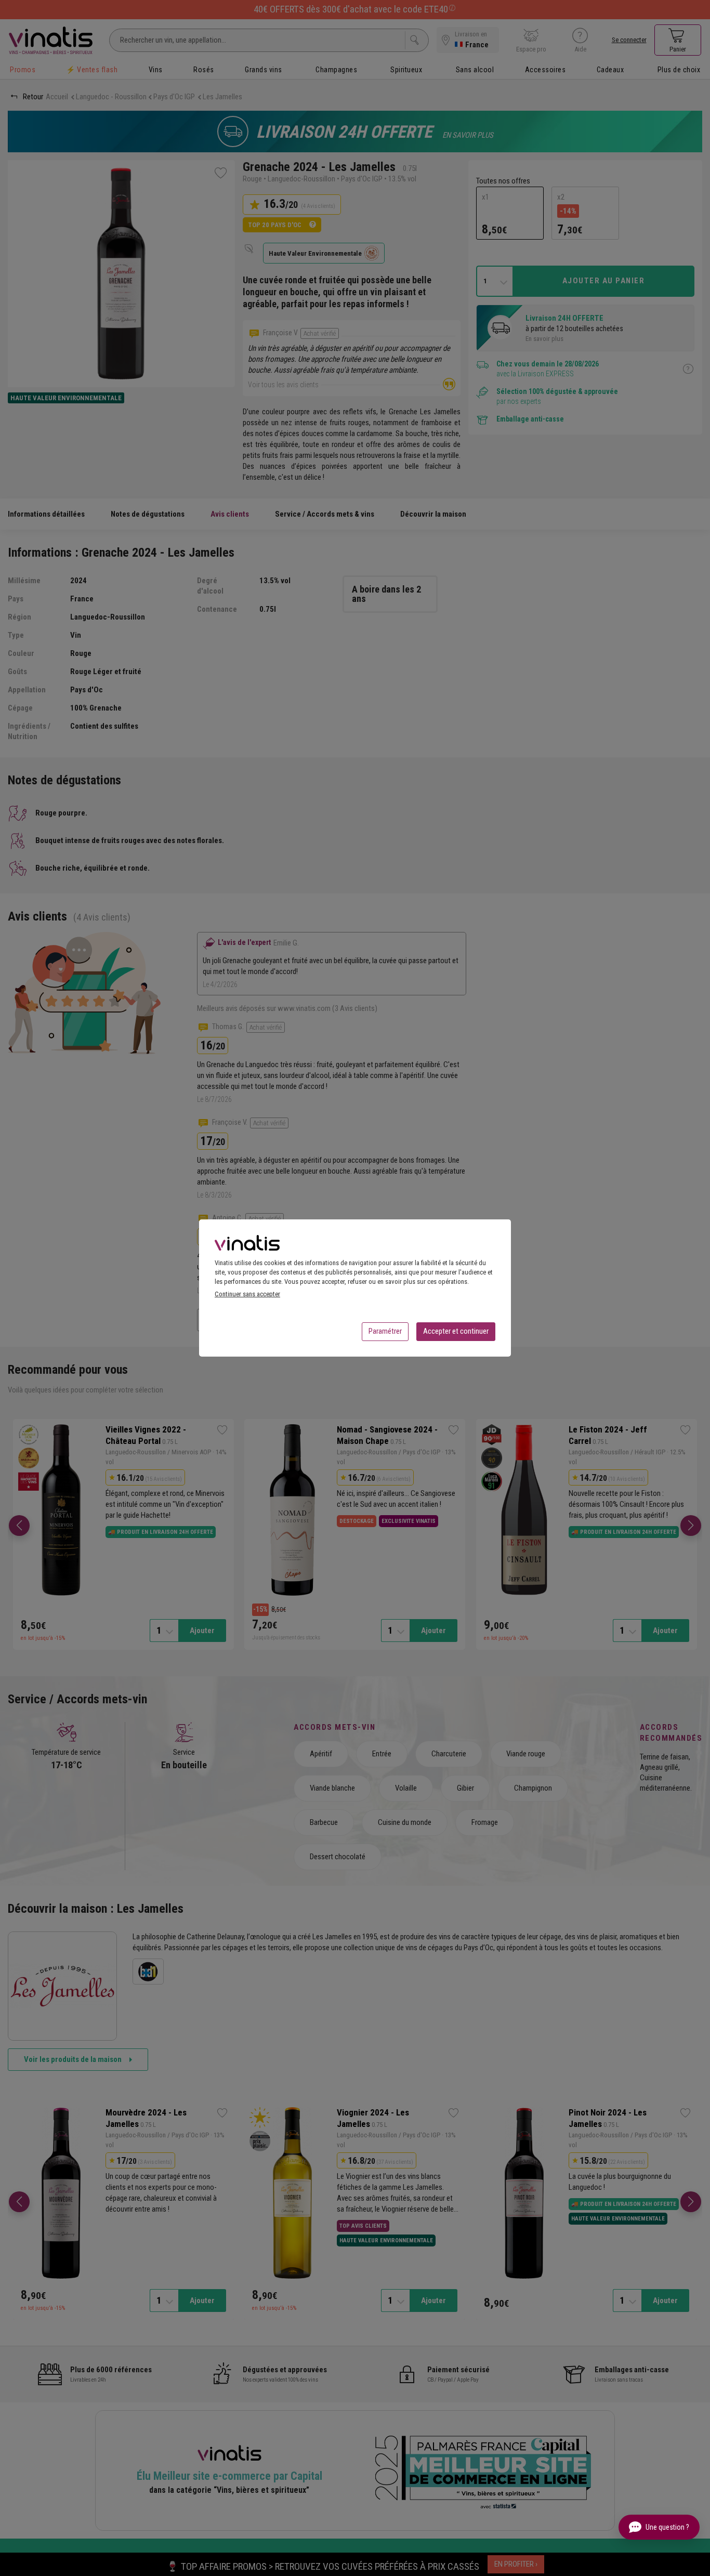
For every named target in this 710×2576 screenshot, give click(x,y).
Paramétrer (385, 1331)
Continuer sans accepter (247, 1294)
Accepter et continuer (456, 1331)
